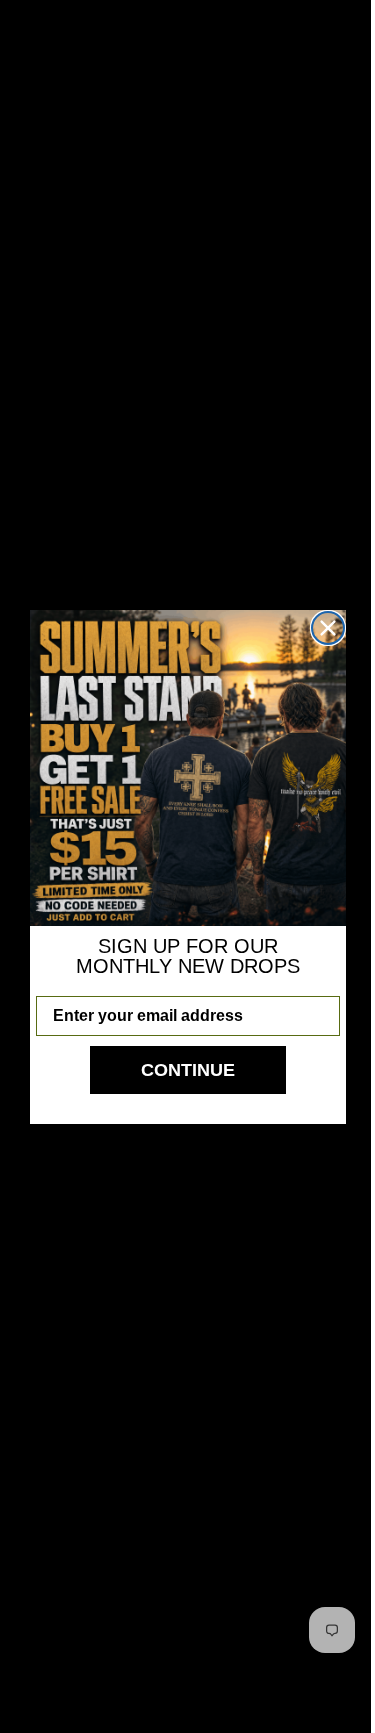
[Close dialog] (320, 628)
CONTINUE (180, 1070)
